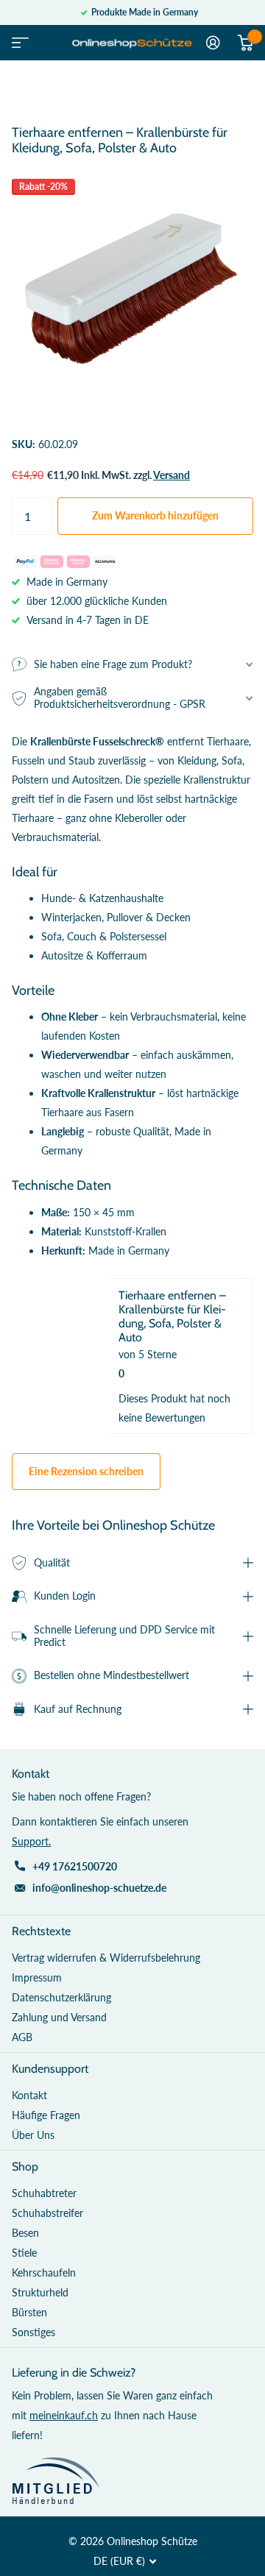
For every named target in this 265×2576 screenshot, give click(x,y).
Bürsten (29, 2312)
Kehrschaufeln (44, 2272)
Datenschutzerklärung (61, 1997)
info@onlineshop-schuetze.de (99, 1888)
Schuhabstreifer (47, 2213)
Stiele (24, 2253)
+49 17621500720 (75, 1866)
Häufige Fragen (46, 2115)
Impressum (37, 1977)
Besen (25, 2233)
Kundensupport (50, 2069)
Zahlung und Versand (59, 2017)
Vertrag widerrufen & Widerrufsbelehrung (106, 1958)
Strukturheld (40, 2292)
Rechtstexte (41, 1931)
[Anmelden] (213, 43)
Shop (25, 2167)
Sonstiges (33, 2332)
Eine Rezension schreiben (86, 1471)
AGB (22, 2037)
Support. (31, 1841)
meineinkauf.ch (64, 2415)
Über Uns (33, 2135)
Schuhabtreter (44, 2193)
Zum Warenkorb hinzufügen (155, 515)
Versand (172, 475)
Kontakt (29, 2095)
